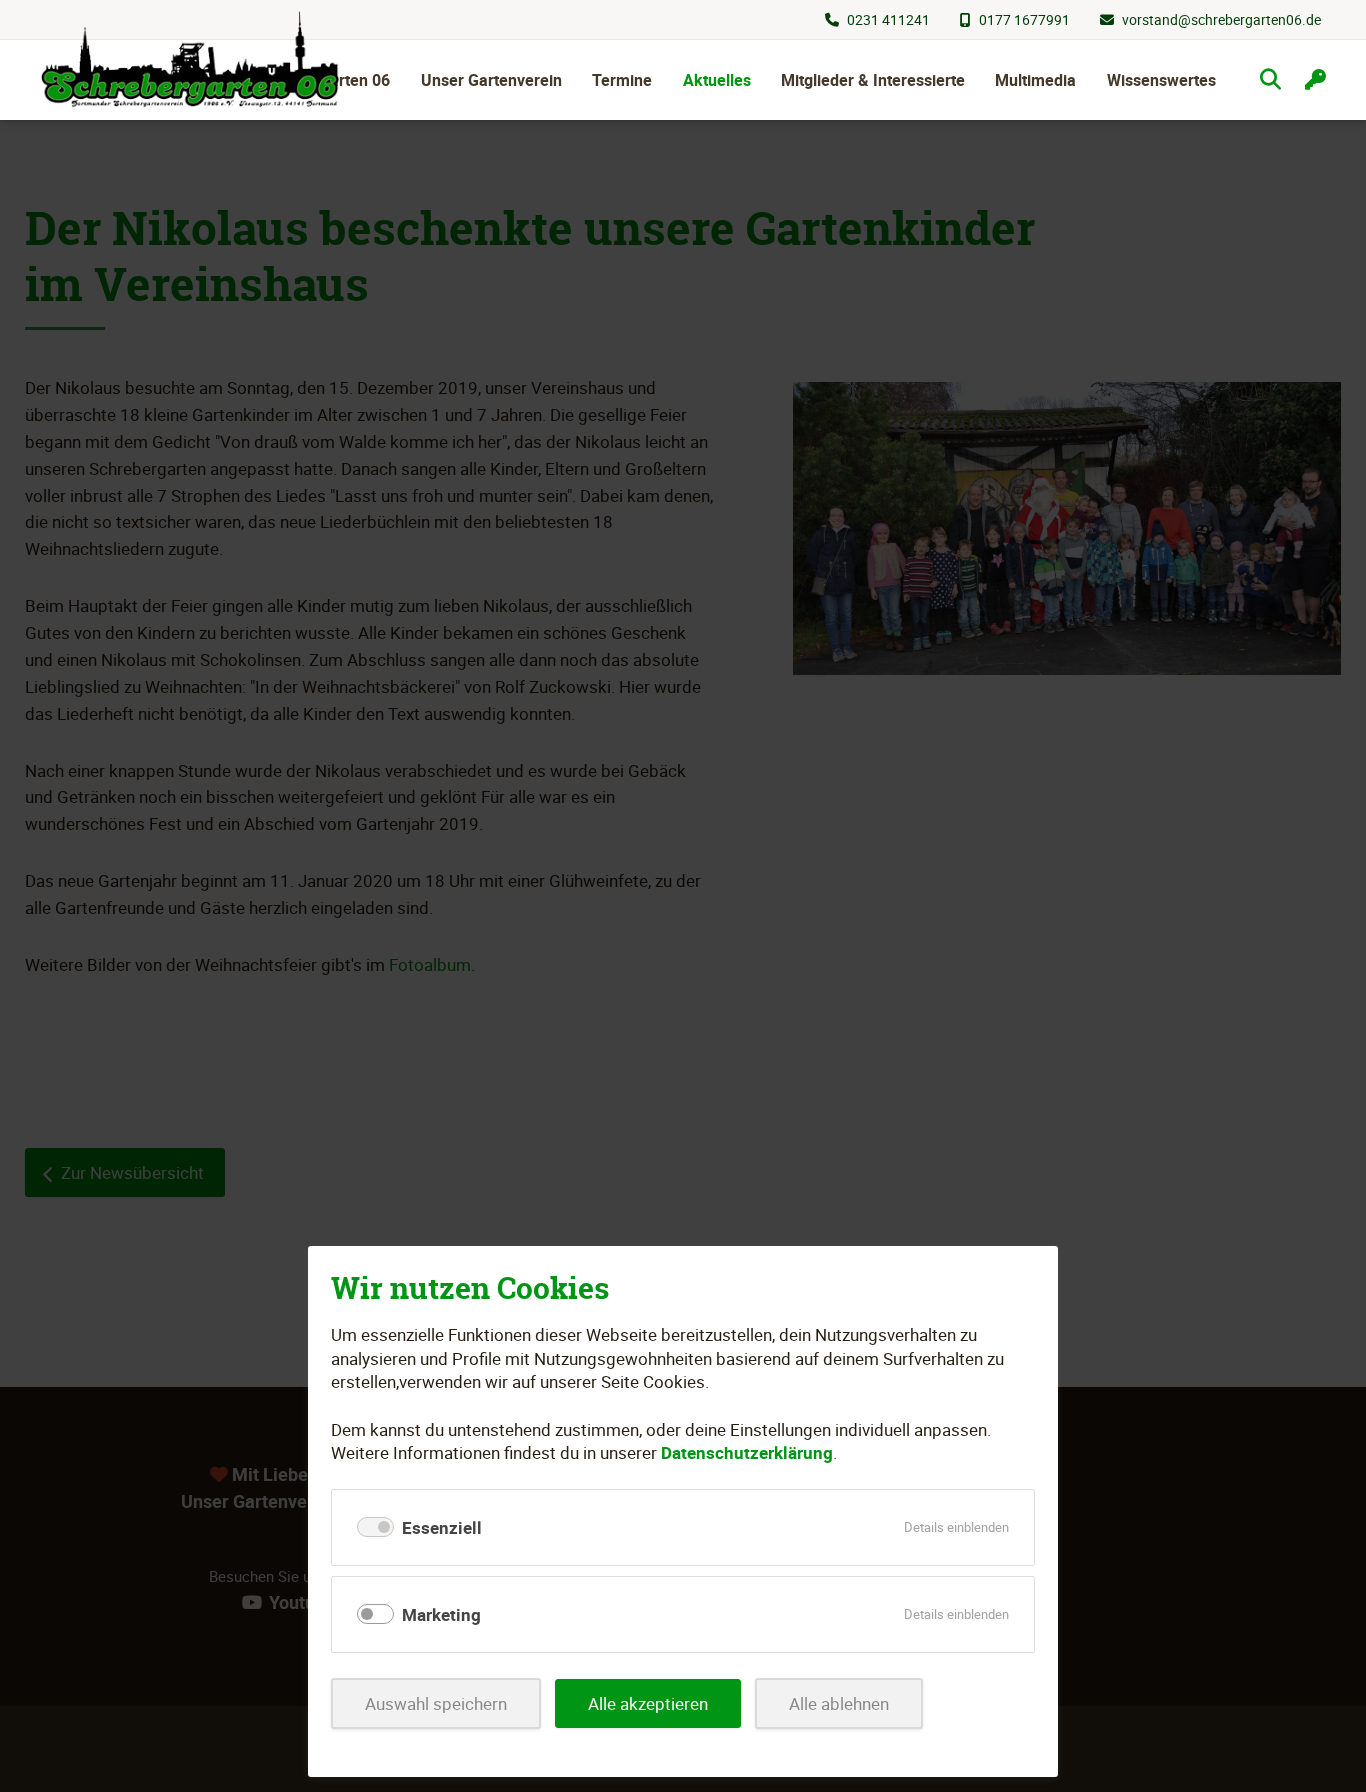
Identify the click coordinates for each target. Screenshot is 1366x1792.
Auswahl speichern (436, 1703)
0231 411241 (888, 19)
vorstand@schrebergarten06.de (1221, 19)
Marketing (441, 1614)
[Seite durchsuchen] (1270, 79)
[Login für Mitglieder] (1315, 79)
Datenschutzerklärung (747, 1452)
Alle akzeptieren (648, 1703)
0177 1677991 (1024, 19)
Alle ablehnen (839, 1703)
